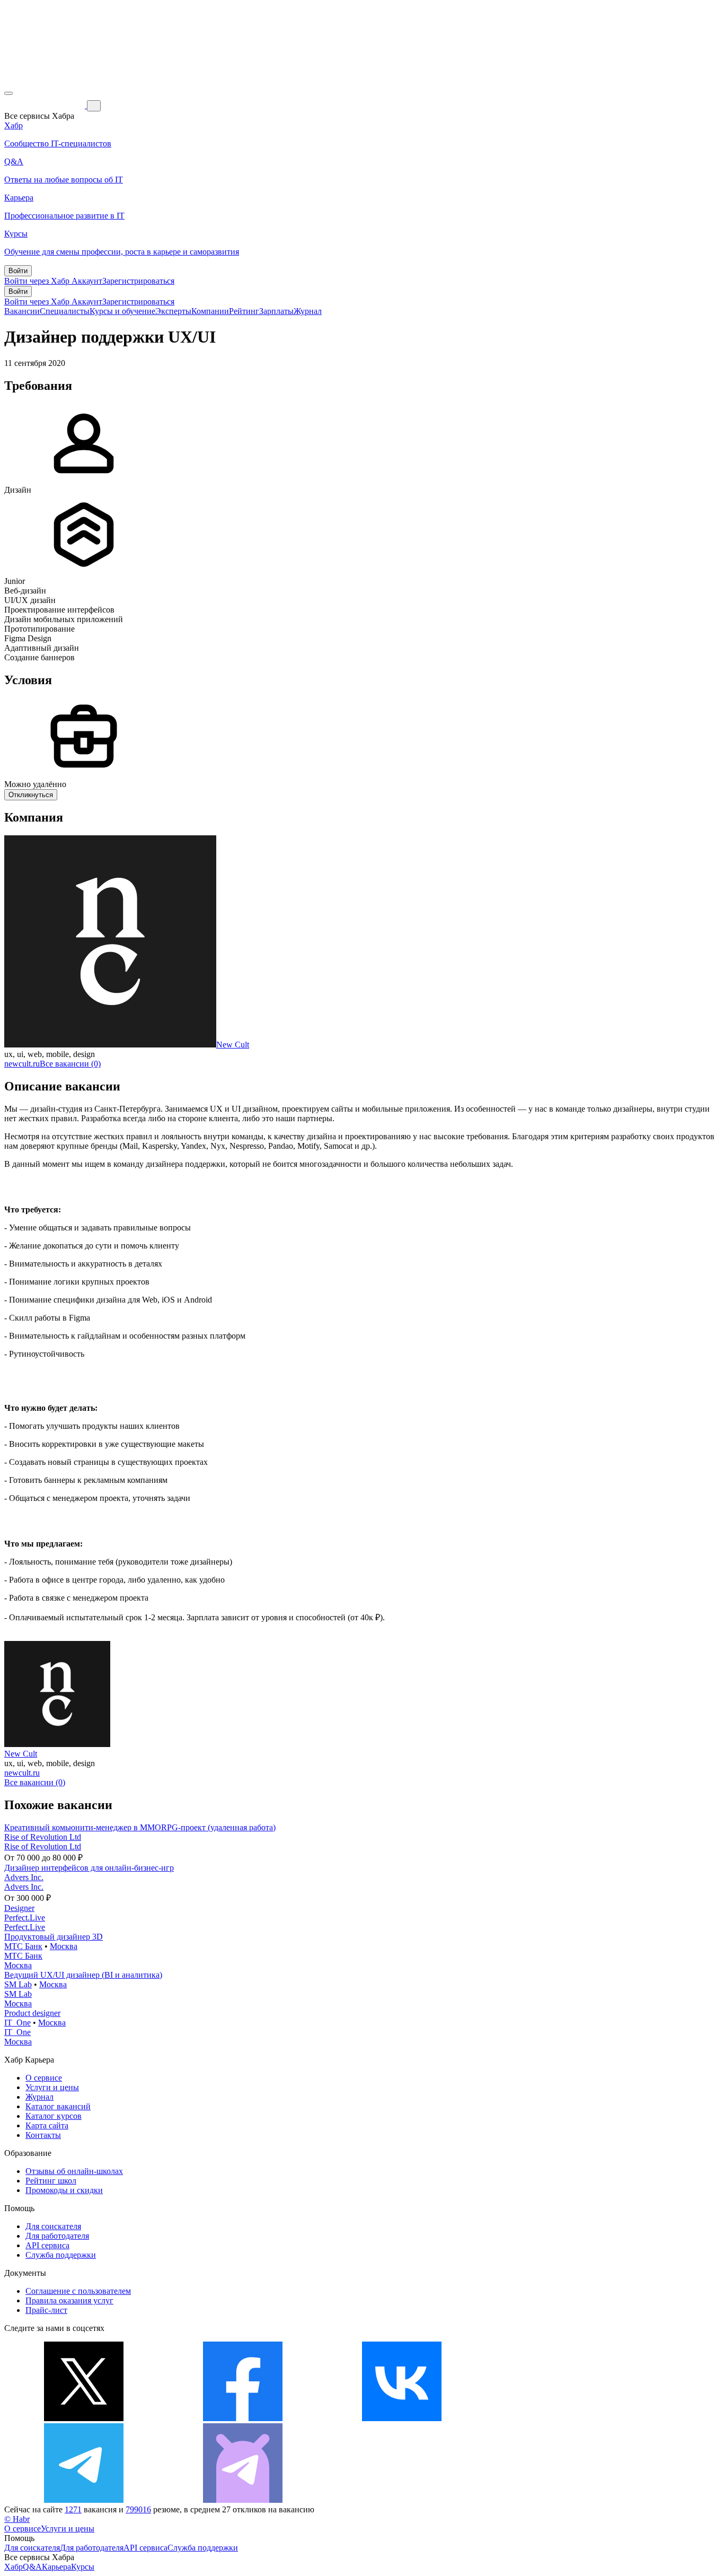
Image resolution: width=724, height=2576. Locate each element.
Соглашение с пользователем (78, 2291)
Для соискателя (53, 2226)
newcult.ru (22, 1064)
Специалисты (65, 311)
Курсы (83, 2567)
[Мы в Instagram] (561, 2418)
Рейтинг (244, 311)
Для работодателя (57, 2236)
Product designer (32, 2013)
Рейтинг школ (51, 2181)
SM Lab (18, 1984)
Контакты (43, 2135)
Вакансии (22, 311)
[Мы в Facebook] (243, 2418)
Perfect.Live (25, 1918)
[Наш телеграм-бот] (243, 2500)
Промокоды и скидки (64, 2190)
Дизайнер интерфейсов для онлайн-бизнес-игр (89, 1868)
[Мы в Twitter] (84, 2418)
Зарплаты (276, 311)
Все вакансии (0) (70, 1064)
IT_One (17, 2023)
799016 (138, 2509)
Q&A (32, 2567)
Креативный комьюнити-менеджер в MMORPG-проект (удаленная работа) (140, 1827)
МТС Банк (23, 1946)
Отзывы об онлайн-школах (74, 2171)
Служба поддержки (61, 2255)
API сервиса (47, 2245)
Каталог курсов (54, 2116)
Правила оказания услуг (69, 2300)
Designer (19, 1908)
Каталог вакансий (58, 2106)
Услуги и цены (52, 2087)
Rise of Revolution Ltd (43, 1837)
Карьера (56, 2567)
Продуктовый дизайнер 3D (54, 1937)
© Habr (17, 2519)
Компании (210, 311)
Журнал (308, 311)
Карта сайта (47, 2125)
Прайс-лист (46, 2310)
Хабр (14, 2567)
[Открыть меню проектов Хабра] (8, 93)
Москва (64, 1946)
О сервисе (44, 2078)
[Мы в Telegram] (84, 2500)
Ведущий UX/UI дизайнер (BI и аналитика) (83, 1975)
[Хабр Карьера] (46, 105)
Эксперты (173, 311)
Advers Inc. (24, 1877)
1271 (73, 2509)
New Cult (233, 1045)
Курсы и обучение (122, 311)
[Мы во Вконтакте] (402, 2418)
